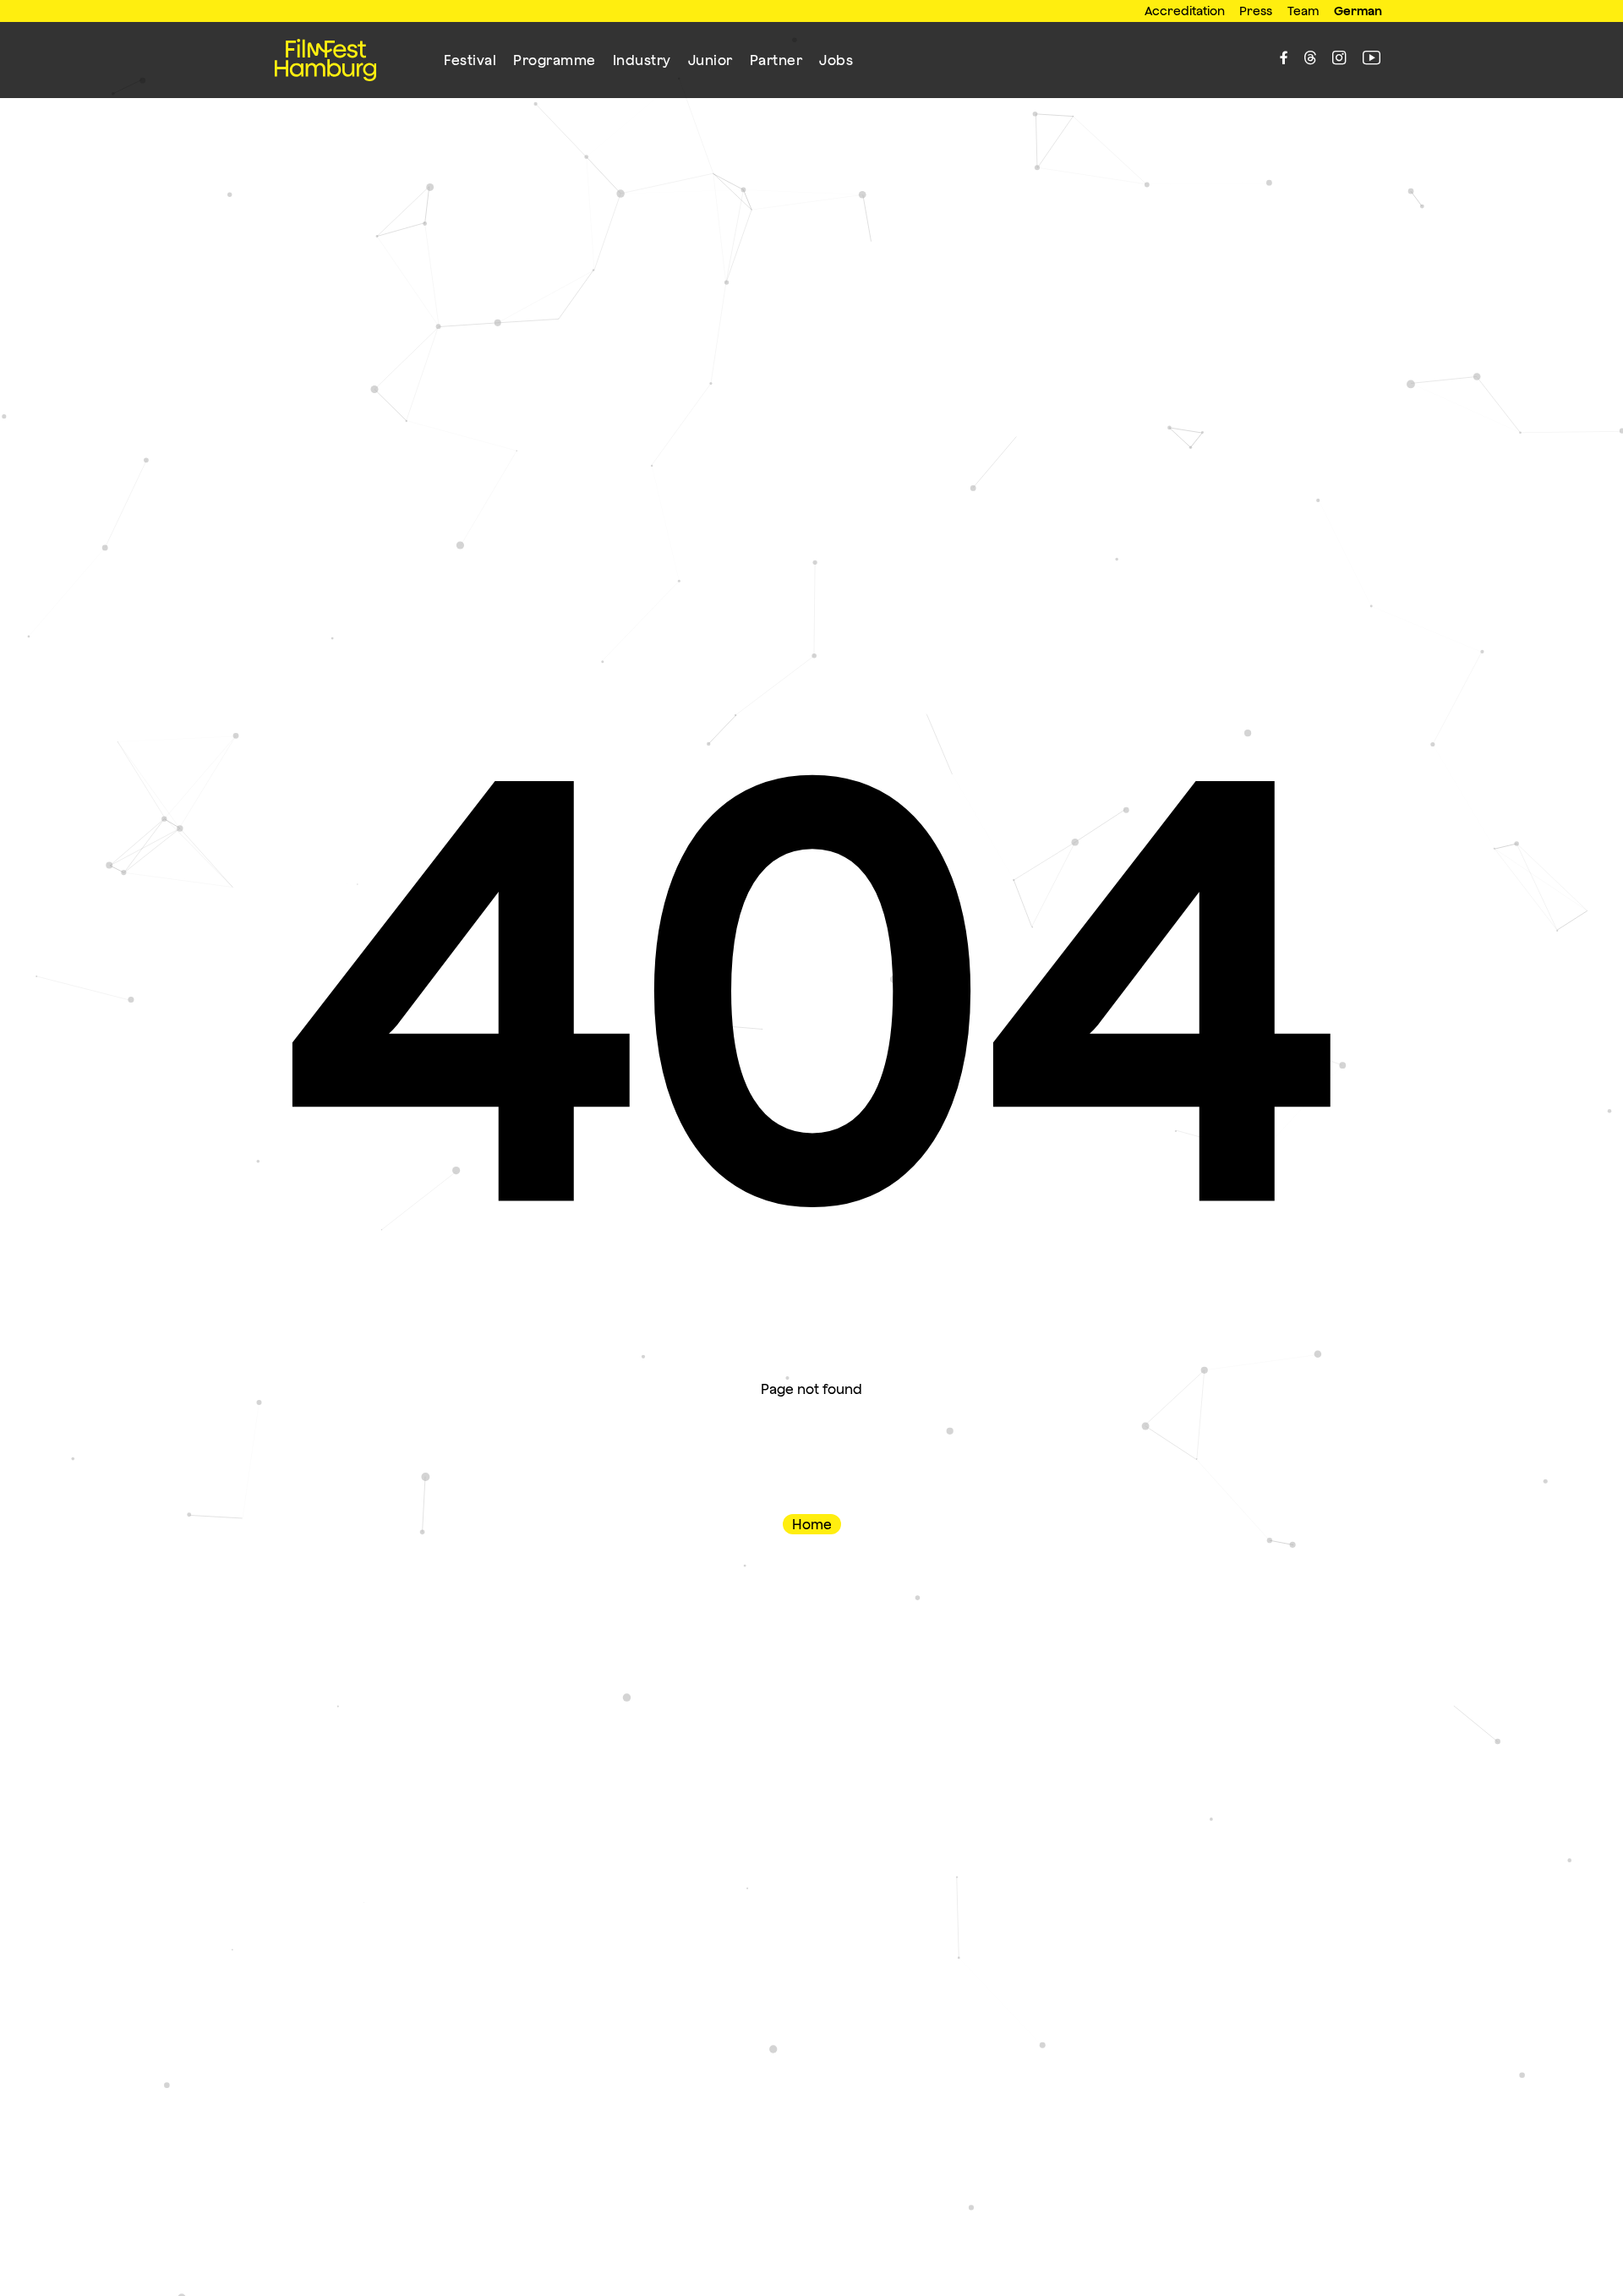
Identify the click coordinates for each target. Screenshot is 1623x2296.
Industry (642, 60)
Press (1256, 11)
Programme (555, 60)
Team (1303, 11)
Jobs (836, 60)
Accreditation (1185, 11)
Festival (470, 60)
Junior (710, 60)
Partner (776, 60)
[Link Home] (325, 60)
